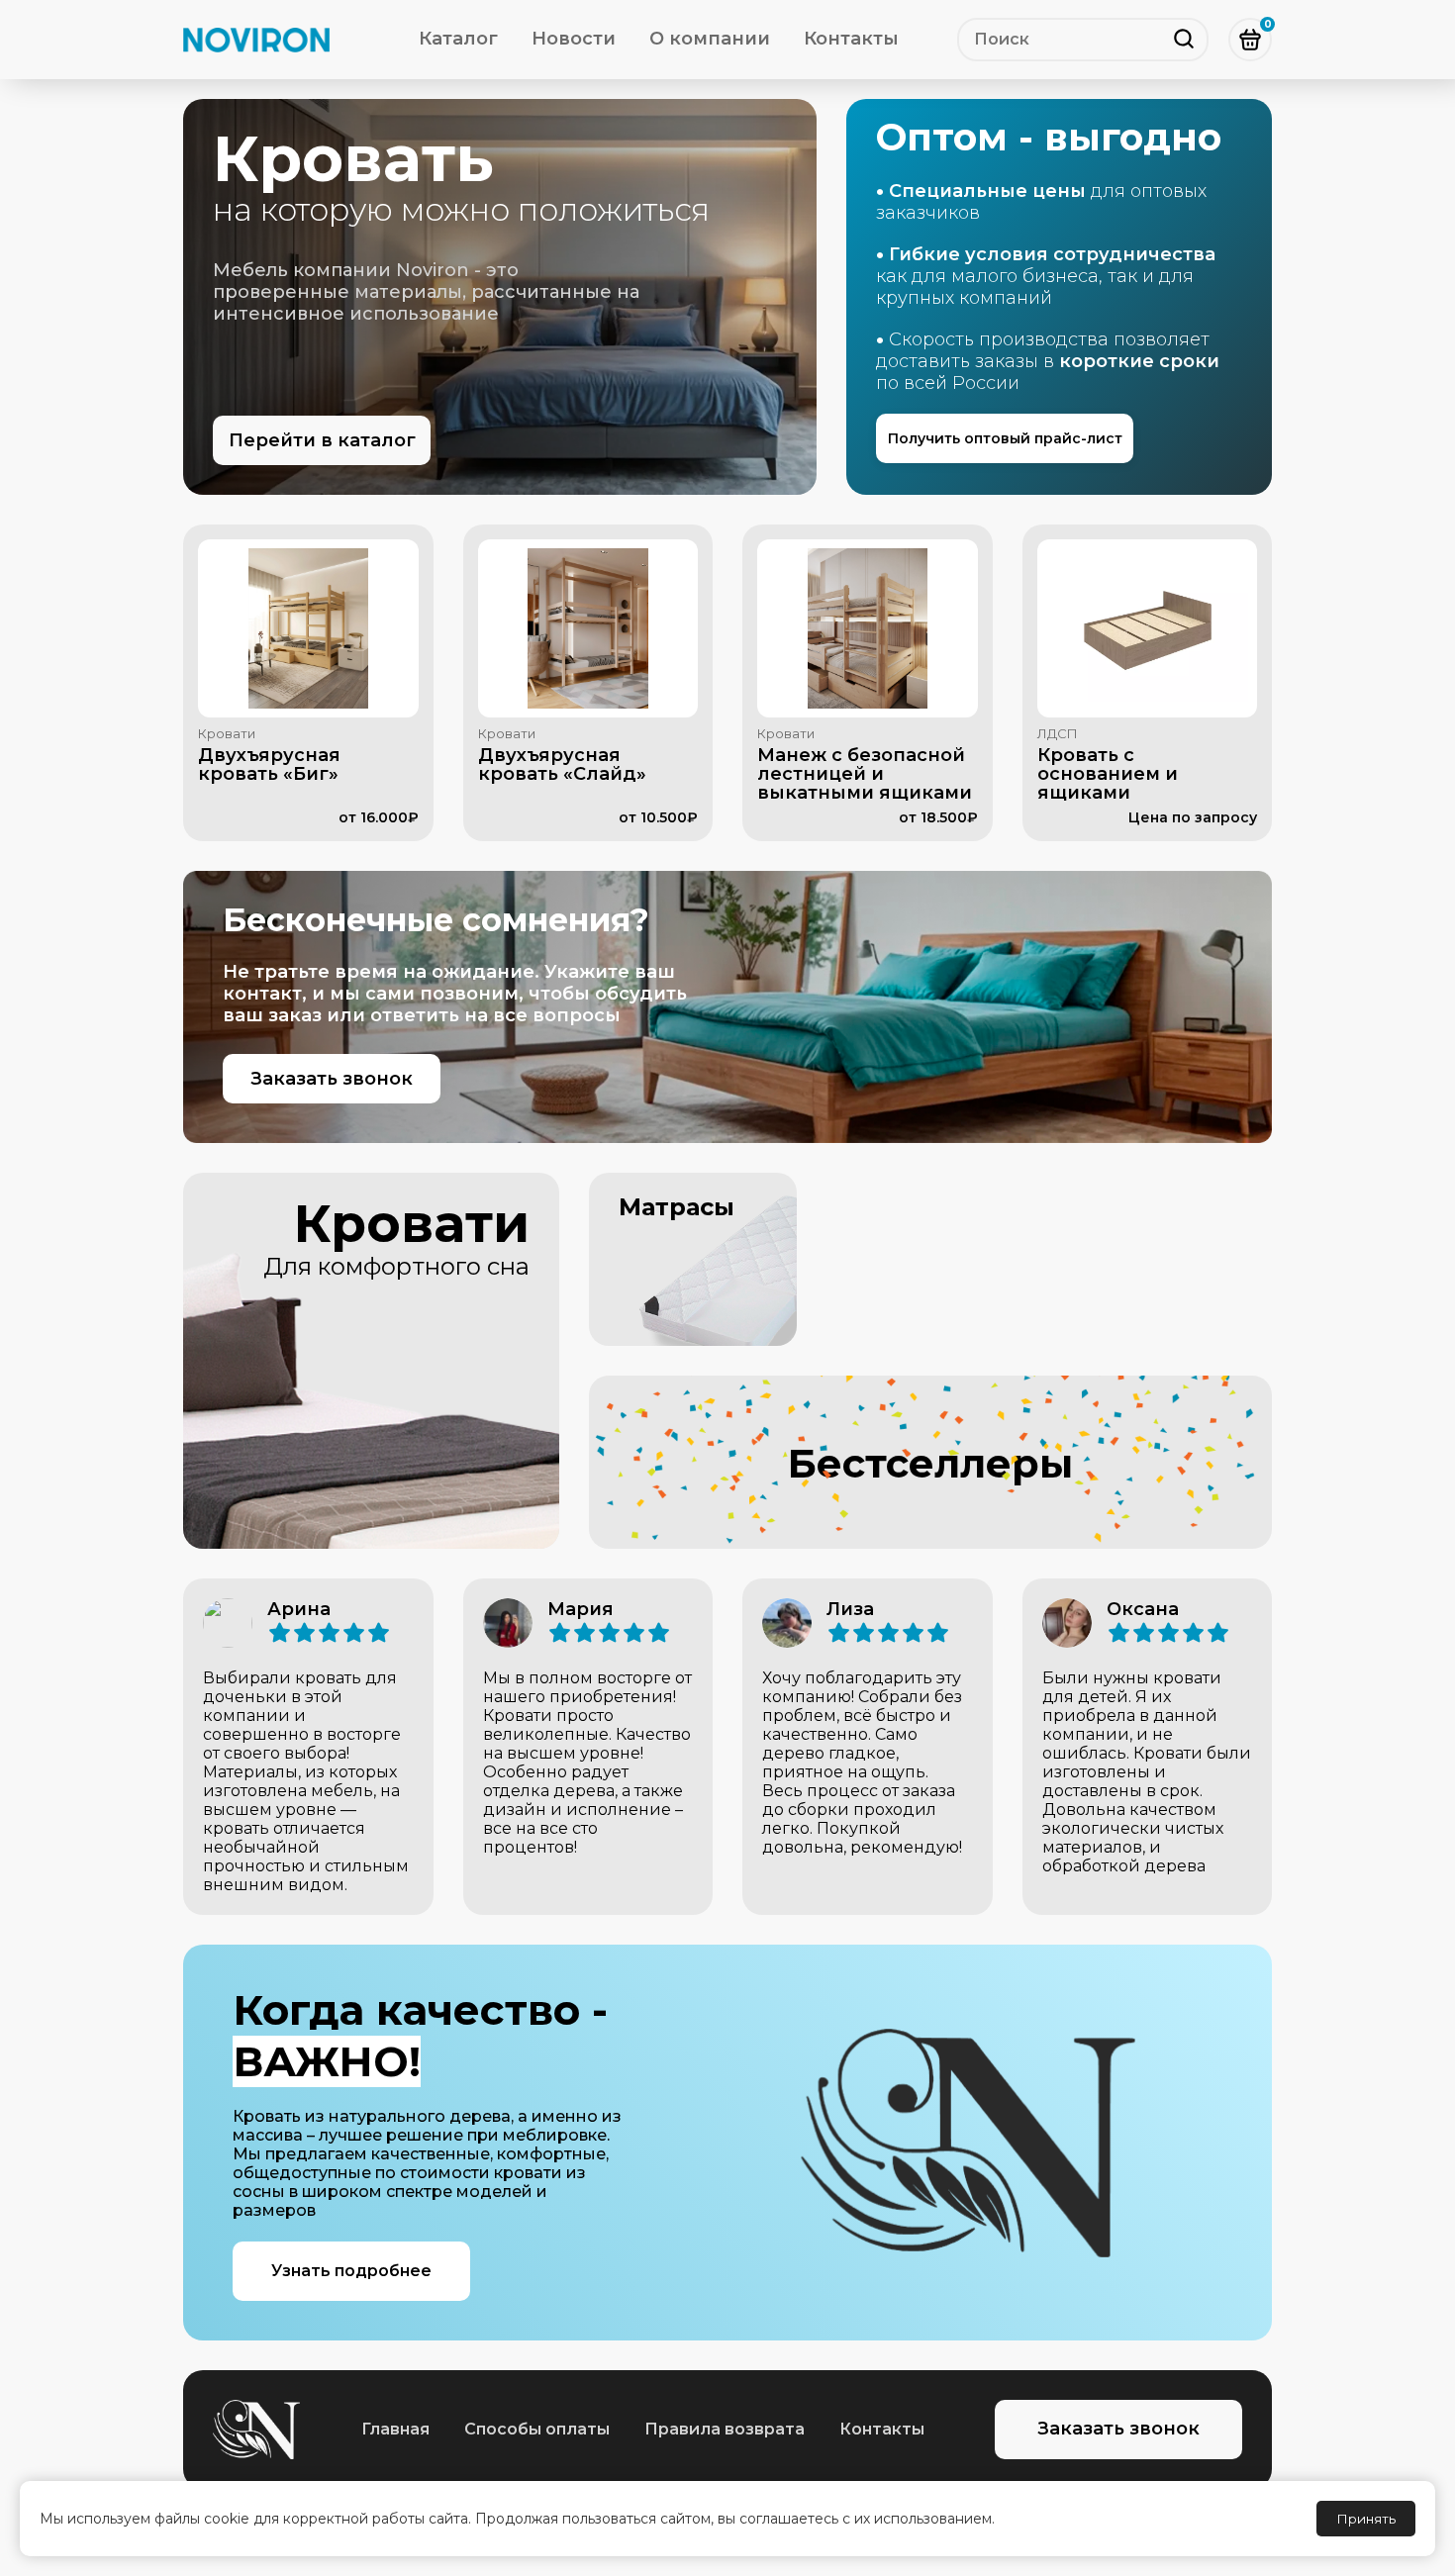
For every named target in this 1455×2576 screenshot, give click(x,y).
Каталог (458, 39)
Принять (1366, 2519)
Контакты (851, 39)
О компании (710, 39)
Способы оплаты (537, 2429)
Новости (574, 39)
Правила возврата (725, 2429)
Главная (395, 2429)
